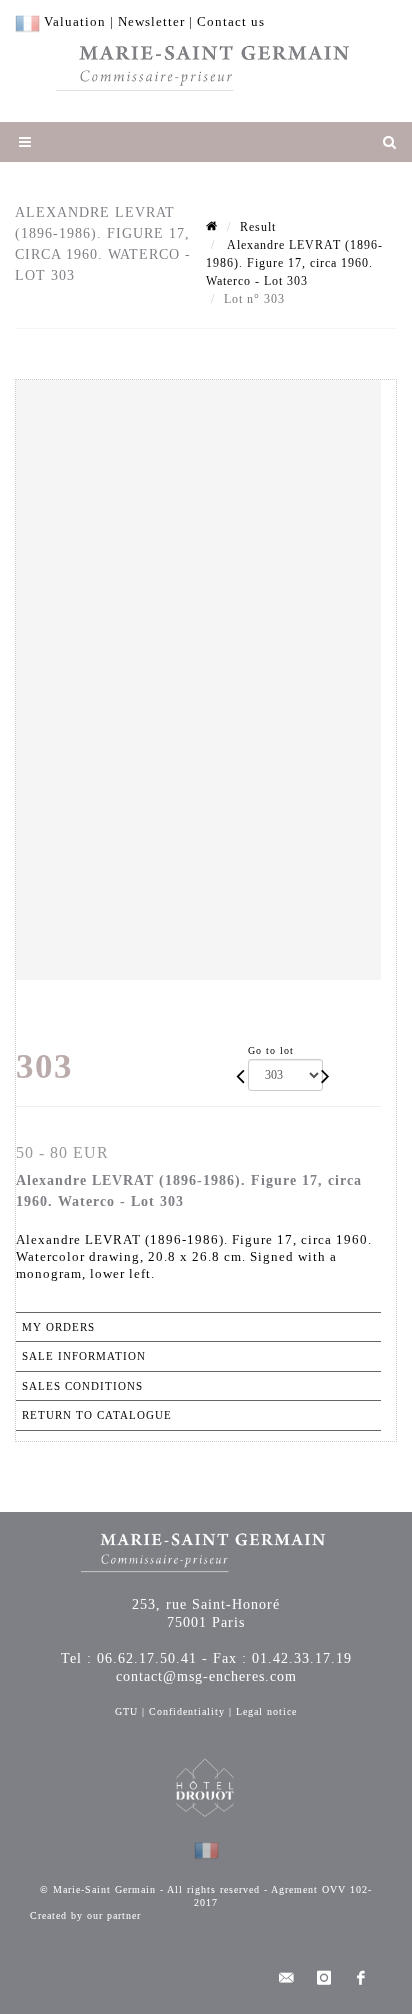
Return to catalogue (97, 1415)
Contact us (231, 21)
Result (258, 227)
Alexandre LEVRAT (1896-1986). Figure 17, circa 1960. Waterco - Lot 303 (294, 263)
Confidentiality (187, 1711)
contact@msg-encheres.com (206, 1676)
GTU (126, 1711)
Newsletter (151, 21)
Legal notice (266, 1711)
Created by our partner (85, 1915)
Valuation (75, 21)
